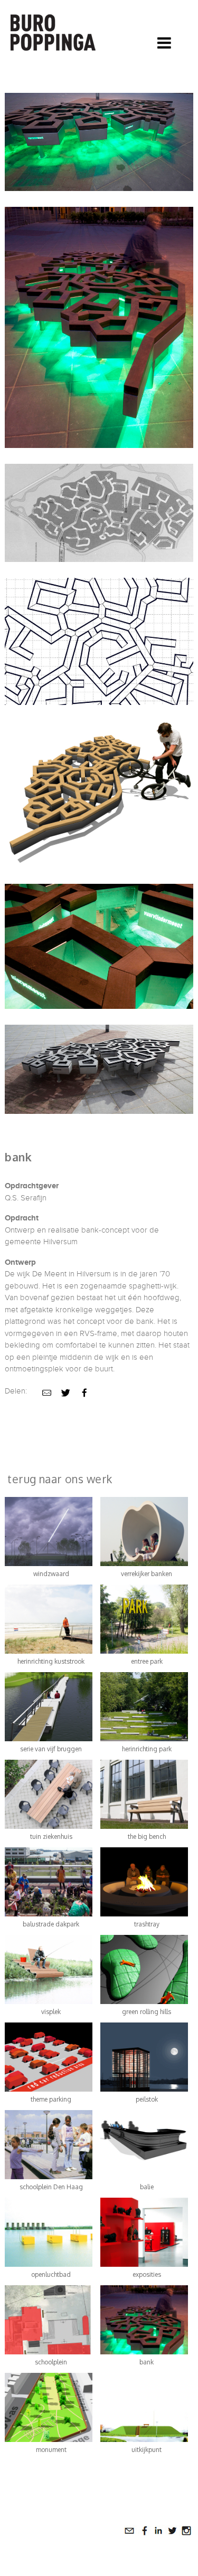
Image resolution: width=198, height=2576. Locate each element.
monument (51, 2450)
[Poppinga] (54, 30)
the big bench (147, 1836)
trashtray (147, 1924)
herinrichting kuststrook (51, 1661)
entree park (147, 1661)
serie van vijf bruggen (51, 1749)
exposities (147, 2274)
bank (147, 2362)
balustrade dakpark (51, 1924)
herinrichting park (147, 1749)
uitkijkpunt (147, 2450)
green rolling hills (147, 2012)
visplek (51, 2012)
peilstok (147, 2099)
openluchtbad (51, 2274)
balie (147, 2187)
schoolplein (51, 2362)
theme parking (51, 2099)
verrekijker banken (147, 1574)
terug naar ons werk (60, 1479)
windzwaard (51, 1574)
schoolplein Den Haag (51, 2187)
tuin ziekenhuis (51, 1836)
